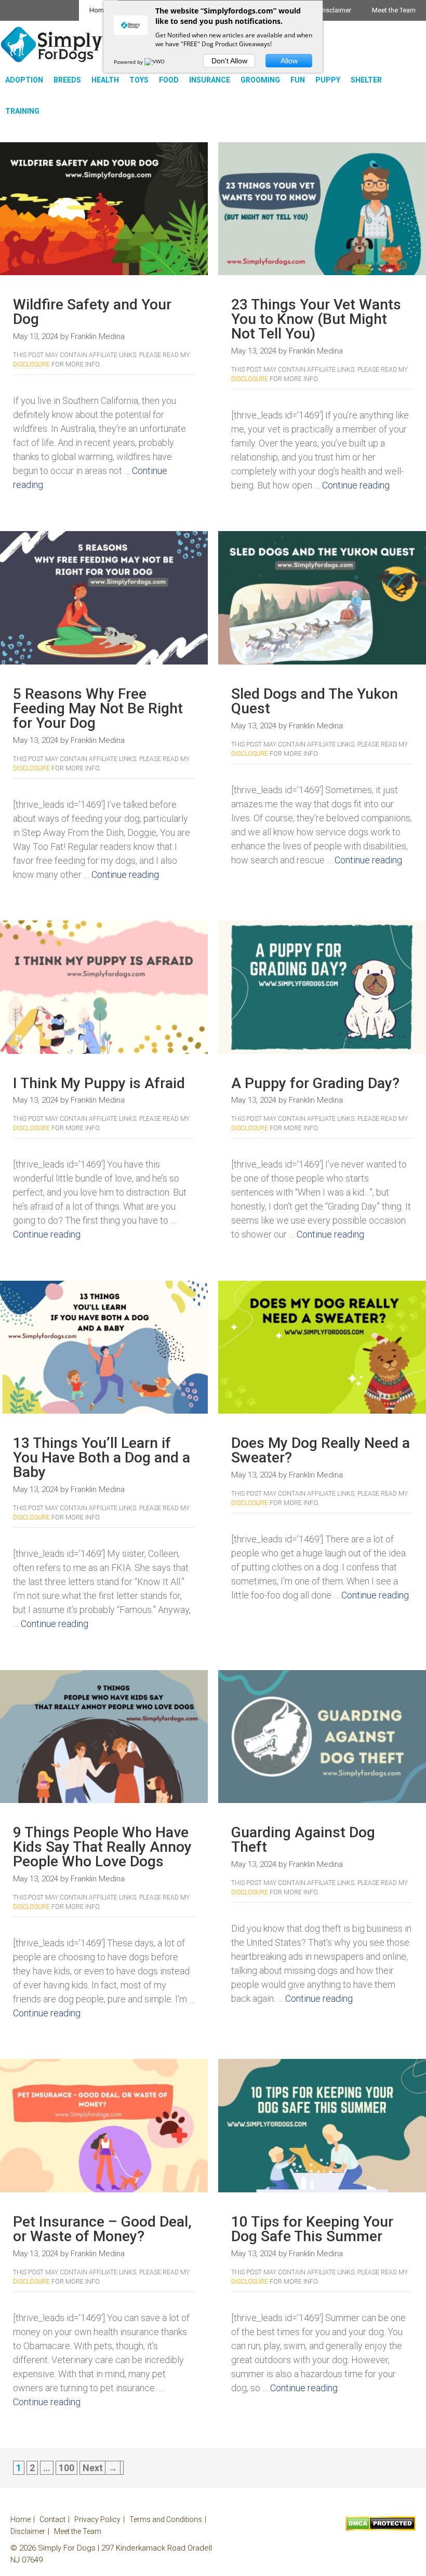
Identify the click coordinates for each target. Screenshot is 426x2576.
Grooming (260, 80)
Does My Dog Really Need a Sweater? (321, 1450)
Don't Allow (229, 61)
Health (105, 80)
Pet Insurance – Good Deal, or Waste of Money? (102, 2229)
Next (100, 2468)
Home (98, 10)
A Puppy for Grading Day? (315, 1083)
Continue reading (356, 485)
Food (169, 80)
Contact (52, 2519)
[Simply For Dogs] (52, 44)
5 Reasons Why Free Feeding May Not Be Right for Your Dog (98, 708)
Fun (298, 80)
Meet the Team (394, 10)
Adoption (24, 80)
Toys (139, 80)
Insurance (210, 80)
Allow (289, 61)
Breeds (67, 80)
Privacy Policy (97, 2519)
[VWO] (155, 62)
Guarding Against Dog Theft (303, 1840)
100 (68, 2468)
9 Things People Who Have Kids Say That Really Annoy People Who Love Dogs (102, 1847)
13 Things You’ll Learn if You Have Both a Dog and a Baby (102, 1458)
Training (22, 111)
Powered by (129, 62)
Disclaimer (335, 10)
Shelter (366, 80)
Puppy (328, 80)
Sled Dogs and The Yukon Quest (315, 701)
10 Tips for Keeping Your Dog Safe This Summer (312, 2229)
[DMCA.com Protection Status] (381, 2528)
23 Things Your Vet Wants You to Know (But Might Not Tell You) (316, 319)
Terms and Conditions (166, 2519)
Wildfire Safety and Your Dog (92, 312)
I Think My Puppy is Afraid (99, 1083)
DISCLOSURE (31, 364)
